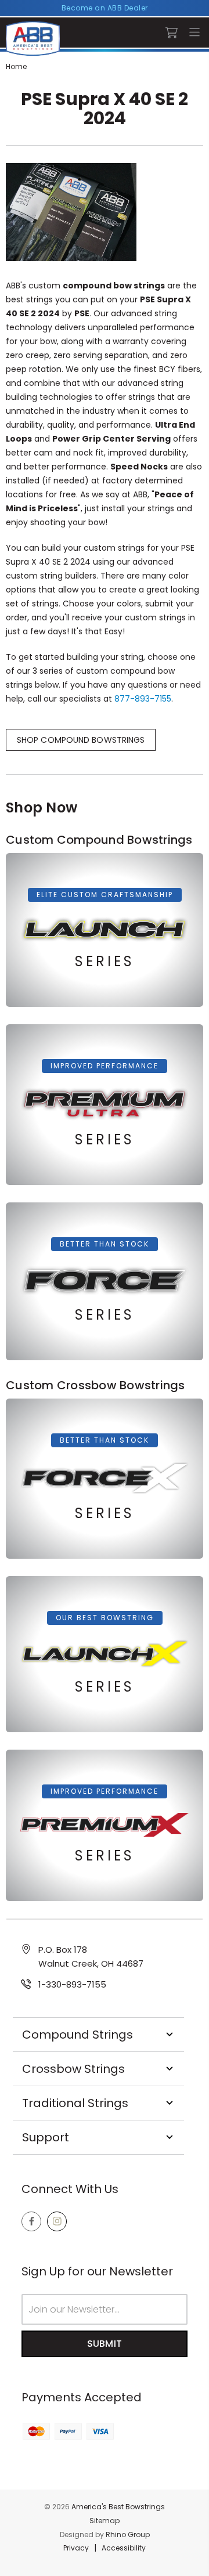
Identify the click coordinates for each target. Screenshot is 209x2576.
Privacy (76, 2548)
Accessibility (124, 2548)
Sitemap (105, 2521)
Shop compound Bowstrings (81, 740)
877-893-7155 (143, 699)
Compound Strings (78, 2035)
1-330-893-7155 (72, 1984)
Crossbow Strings (73, 2069)
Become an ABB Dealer (105, 8)
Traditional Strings (75, 2103)
